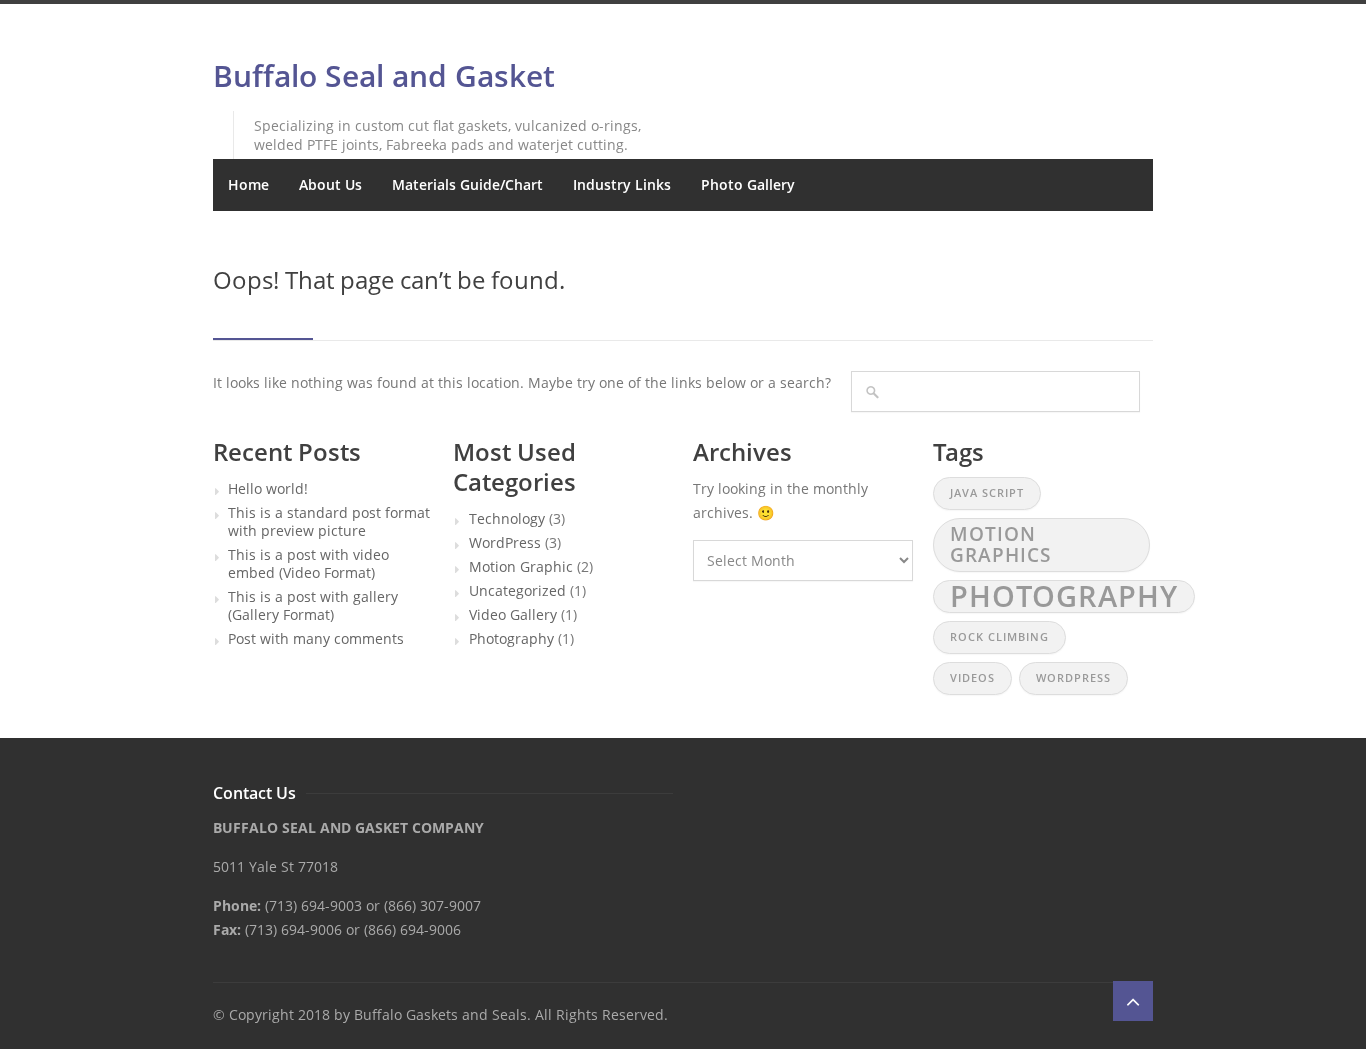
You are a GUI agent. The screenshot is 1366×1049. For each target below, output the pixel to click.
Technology (507, 519)
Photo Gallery (748, 184)
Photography (511, 639)
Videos (972, 678)
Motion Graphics (1000, 544)
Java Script (987, 493)
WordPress (505, 543)
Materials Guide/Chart (467, 184)
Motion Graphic (521, 567)
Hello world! (268, 489)
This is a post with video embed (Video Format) (308, 564)
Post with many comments (316, 639)
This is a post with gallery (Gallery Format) (313, 606)
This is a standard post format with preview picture (329, 522)
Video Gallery (513, 615)
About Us (330, 184)
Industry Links (622, 184)
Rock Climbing (999, 637)
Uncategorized (517, 591)
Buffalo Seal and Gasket (384, 75)
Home (248, 184)
